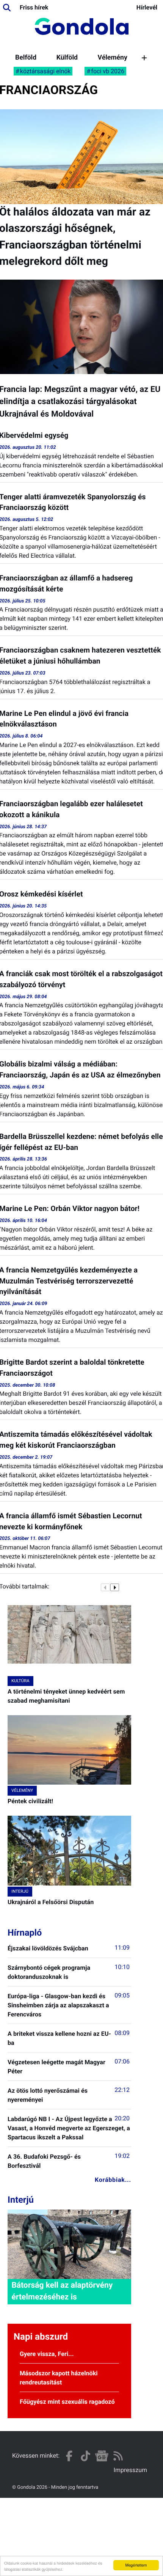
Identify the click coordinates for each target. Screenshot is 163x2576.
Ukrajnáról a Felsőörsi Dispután (51, 1902)
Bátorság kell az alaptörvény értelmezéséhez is (62, 2291)
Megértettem (136, 2565)
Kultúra (20, 1681)
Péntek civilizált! (30, 1801)
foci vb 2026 (108, 71)
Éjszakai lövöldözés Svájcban (48, 1948)
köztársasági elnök (45, 71)
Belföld (26, 58)
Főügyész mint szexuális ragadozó (67, 2402)
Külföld (67, 58)
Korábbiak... (113, 2180)
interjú (20, 1891)
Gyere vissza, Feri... (47, 2354)
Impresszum (130, 2470)
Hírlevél (147, 7)
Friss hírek (34, 7)
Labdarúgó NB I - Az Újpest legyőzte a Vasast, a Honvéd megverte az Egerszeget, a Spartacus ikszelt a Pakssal (69, 2128)
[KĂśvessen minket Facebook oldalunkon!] (69, 2456)
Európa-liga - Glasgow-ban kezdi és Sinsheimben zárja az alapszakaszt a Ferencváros (58, 2005)
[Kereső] (7, 8)
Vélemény (113, 58)
